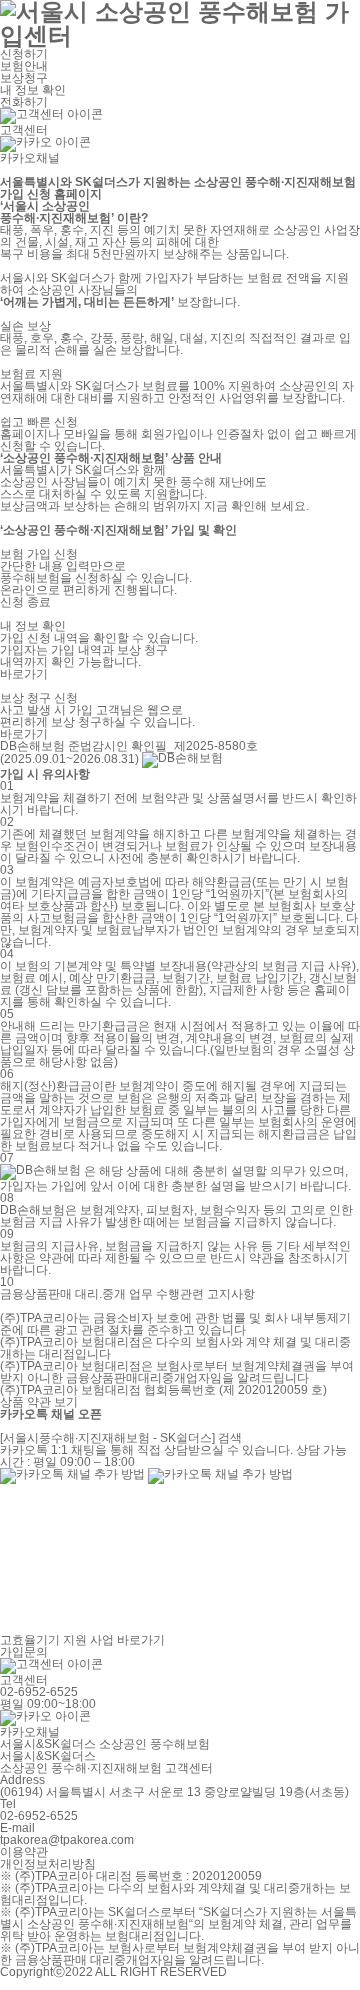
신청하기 (24, 54)
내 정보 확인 (33, 90)
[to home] (180, 21)
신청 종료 (25, 602)
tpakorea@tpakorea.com (67, 1840)
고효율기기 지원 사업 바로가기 (82, 1640)
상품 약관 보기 (39, 1402)
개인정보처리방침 (48, 1864)
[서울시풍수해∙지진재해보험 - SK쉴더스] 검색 (121, 1438)
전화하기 (25, 102)
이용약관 (24, 1852)
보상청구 (24, 78)
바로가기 (24, 674)
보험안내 (24, 66)
